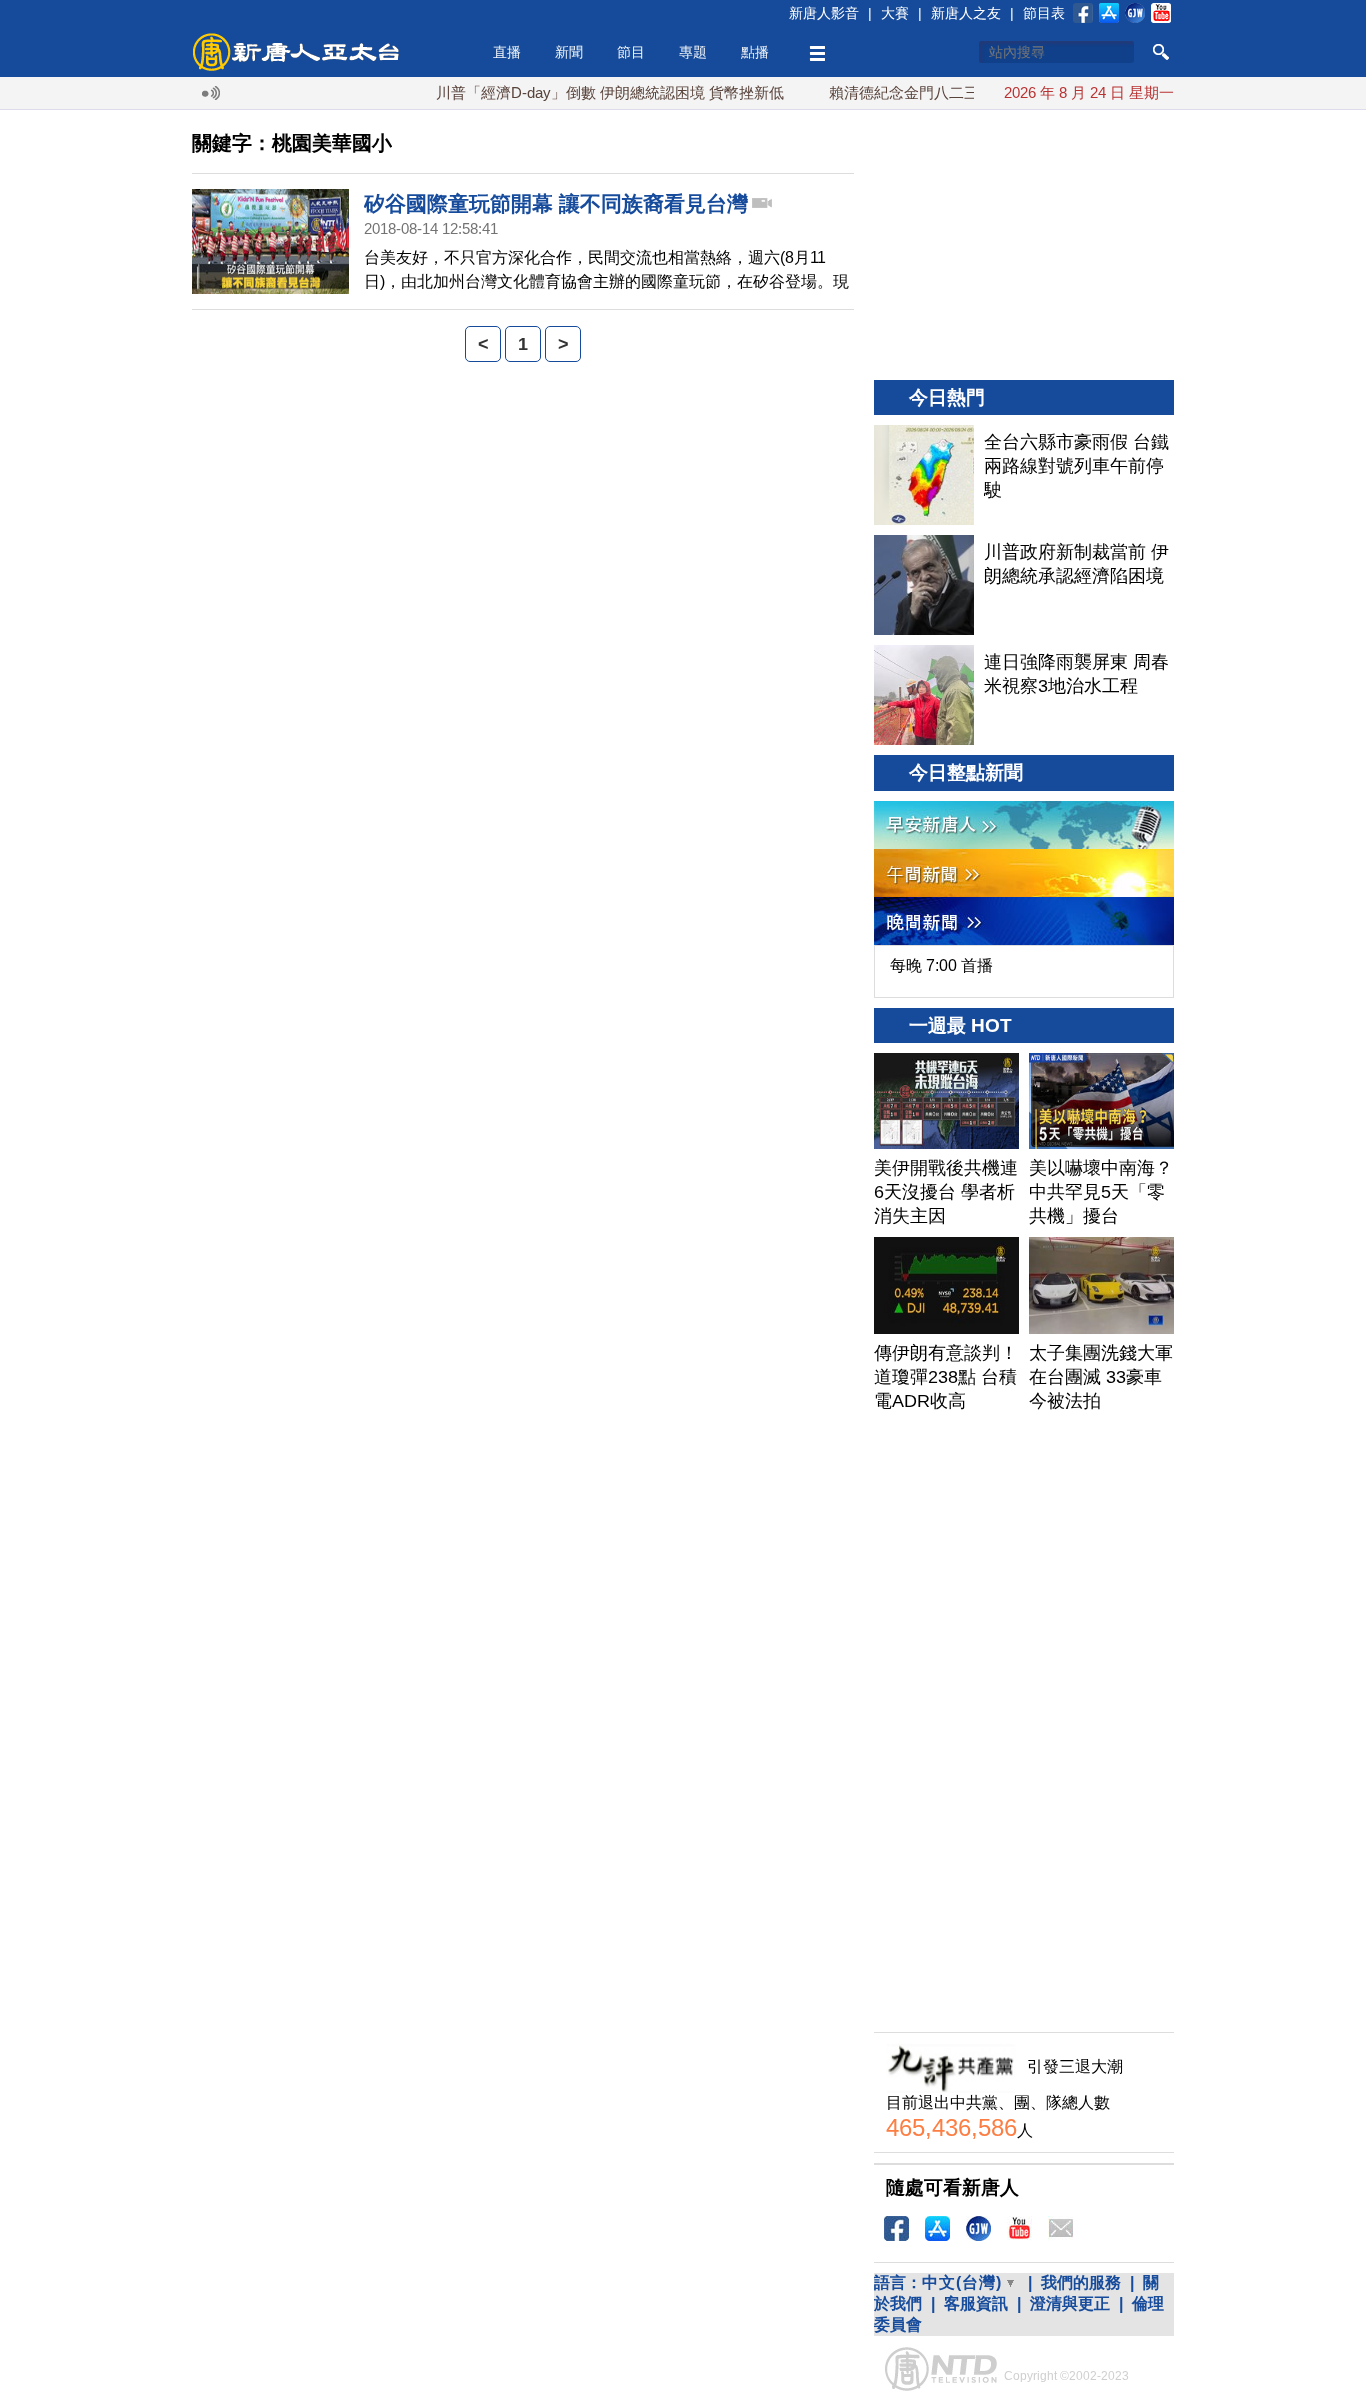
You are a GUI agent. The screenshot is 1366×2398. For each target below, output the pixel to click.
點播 (755, 52)
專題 (693, 52)
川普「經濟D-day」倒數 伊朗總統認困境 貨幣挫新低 (577, 92)
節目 (631, 52)
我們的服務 (1081, 2282)
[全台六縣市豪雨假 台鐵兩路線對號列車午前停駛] (924, 475)
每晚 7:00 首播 (941, 965)
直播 (507, 52)
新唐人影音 (824, 13)
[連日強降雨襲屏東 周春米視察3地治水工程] (924, 695)
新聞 (569, 52)
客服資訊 (976, 2303)
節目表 (1044, 13)
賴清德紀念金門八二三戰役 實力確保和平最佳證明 (963, 92)
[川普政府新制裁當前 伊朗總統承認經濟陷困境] (924, 585)
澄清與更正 (1070, 2303)
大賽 (895, 13)
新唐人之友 (966, 13)
